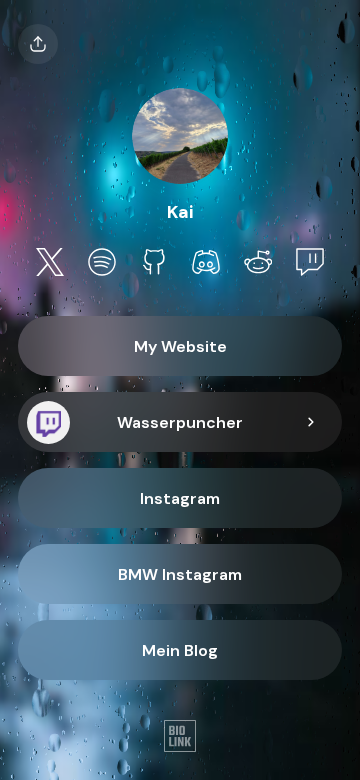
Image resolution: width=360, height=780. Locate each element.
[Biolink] (180, 738)
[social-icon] (50, 264)
